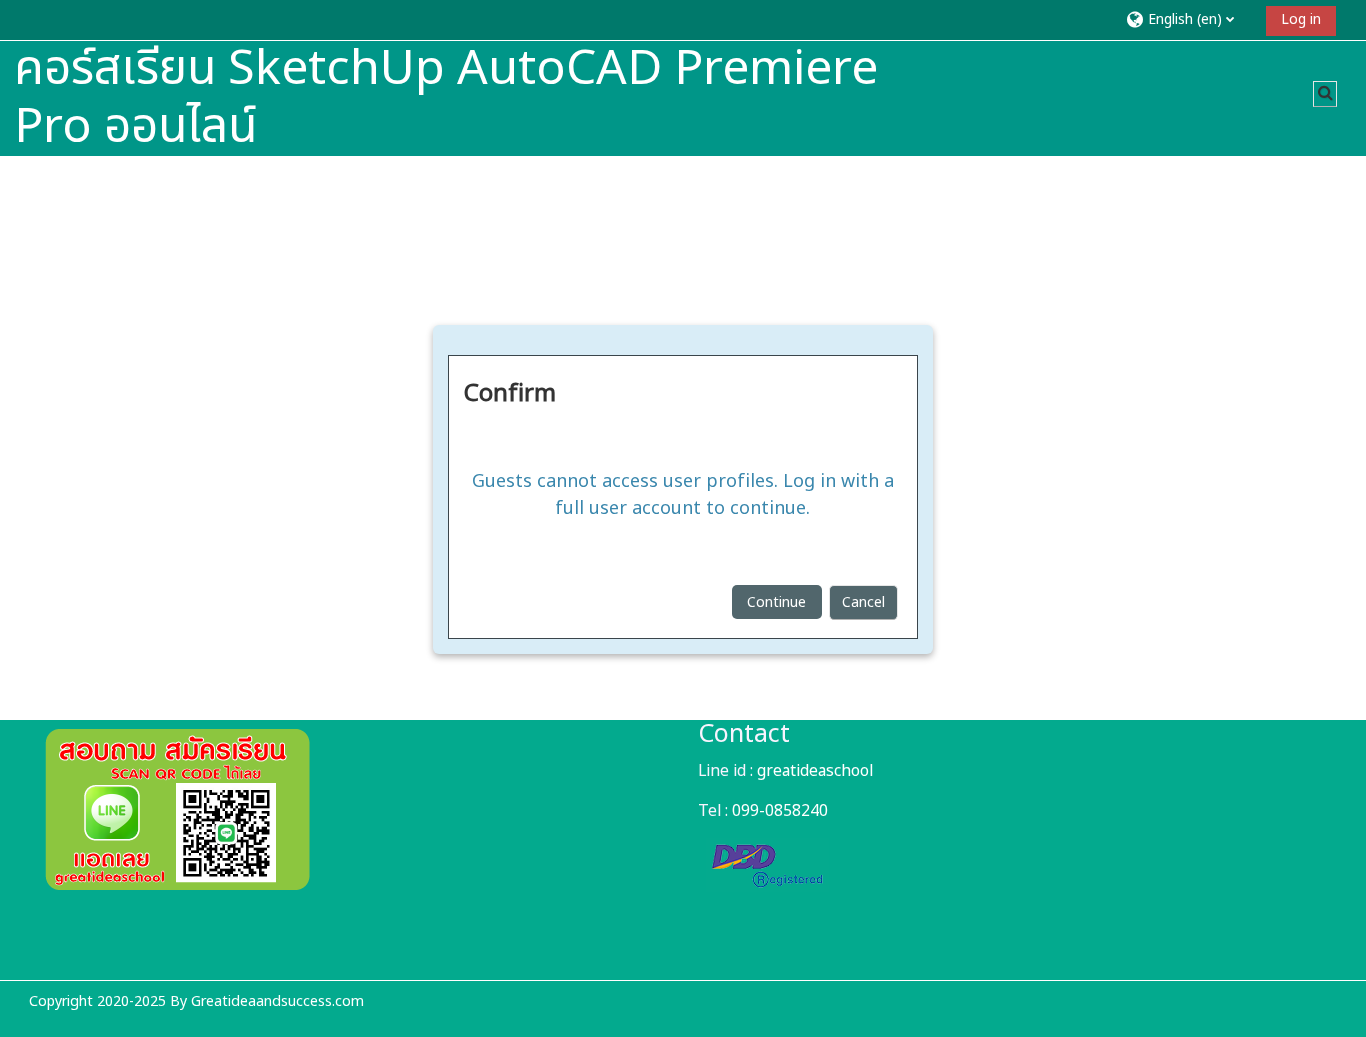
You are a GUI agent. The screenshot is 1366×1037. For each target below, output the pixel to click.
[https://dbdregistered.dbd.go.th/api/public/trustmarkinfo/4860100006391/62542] (767, 880)
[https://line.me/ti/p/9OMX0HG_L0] (177, 886)
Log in (1301, 19)
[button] (1188, 19)
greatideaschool (815, 771)
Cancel (863, 602)
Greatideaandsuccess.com (277, 1001)
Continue (776, 602)
